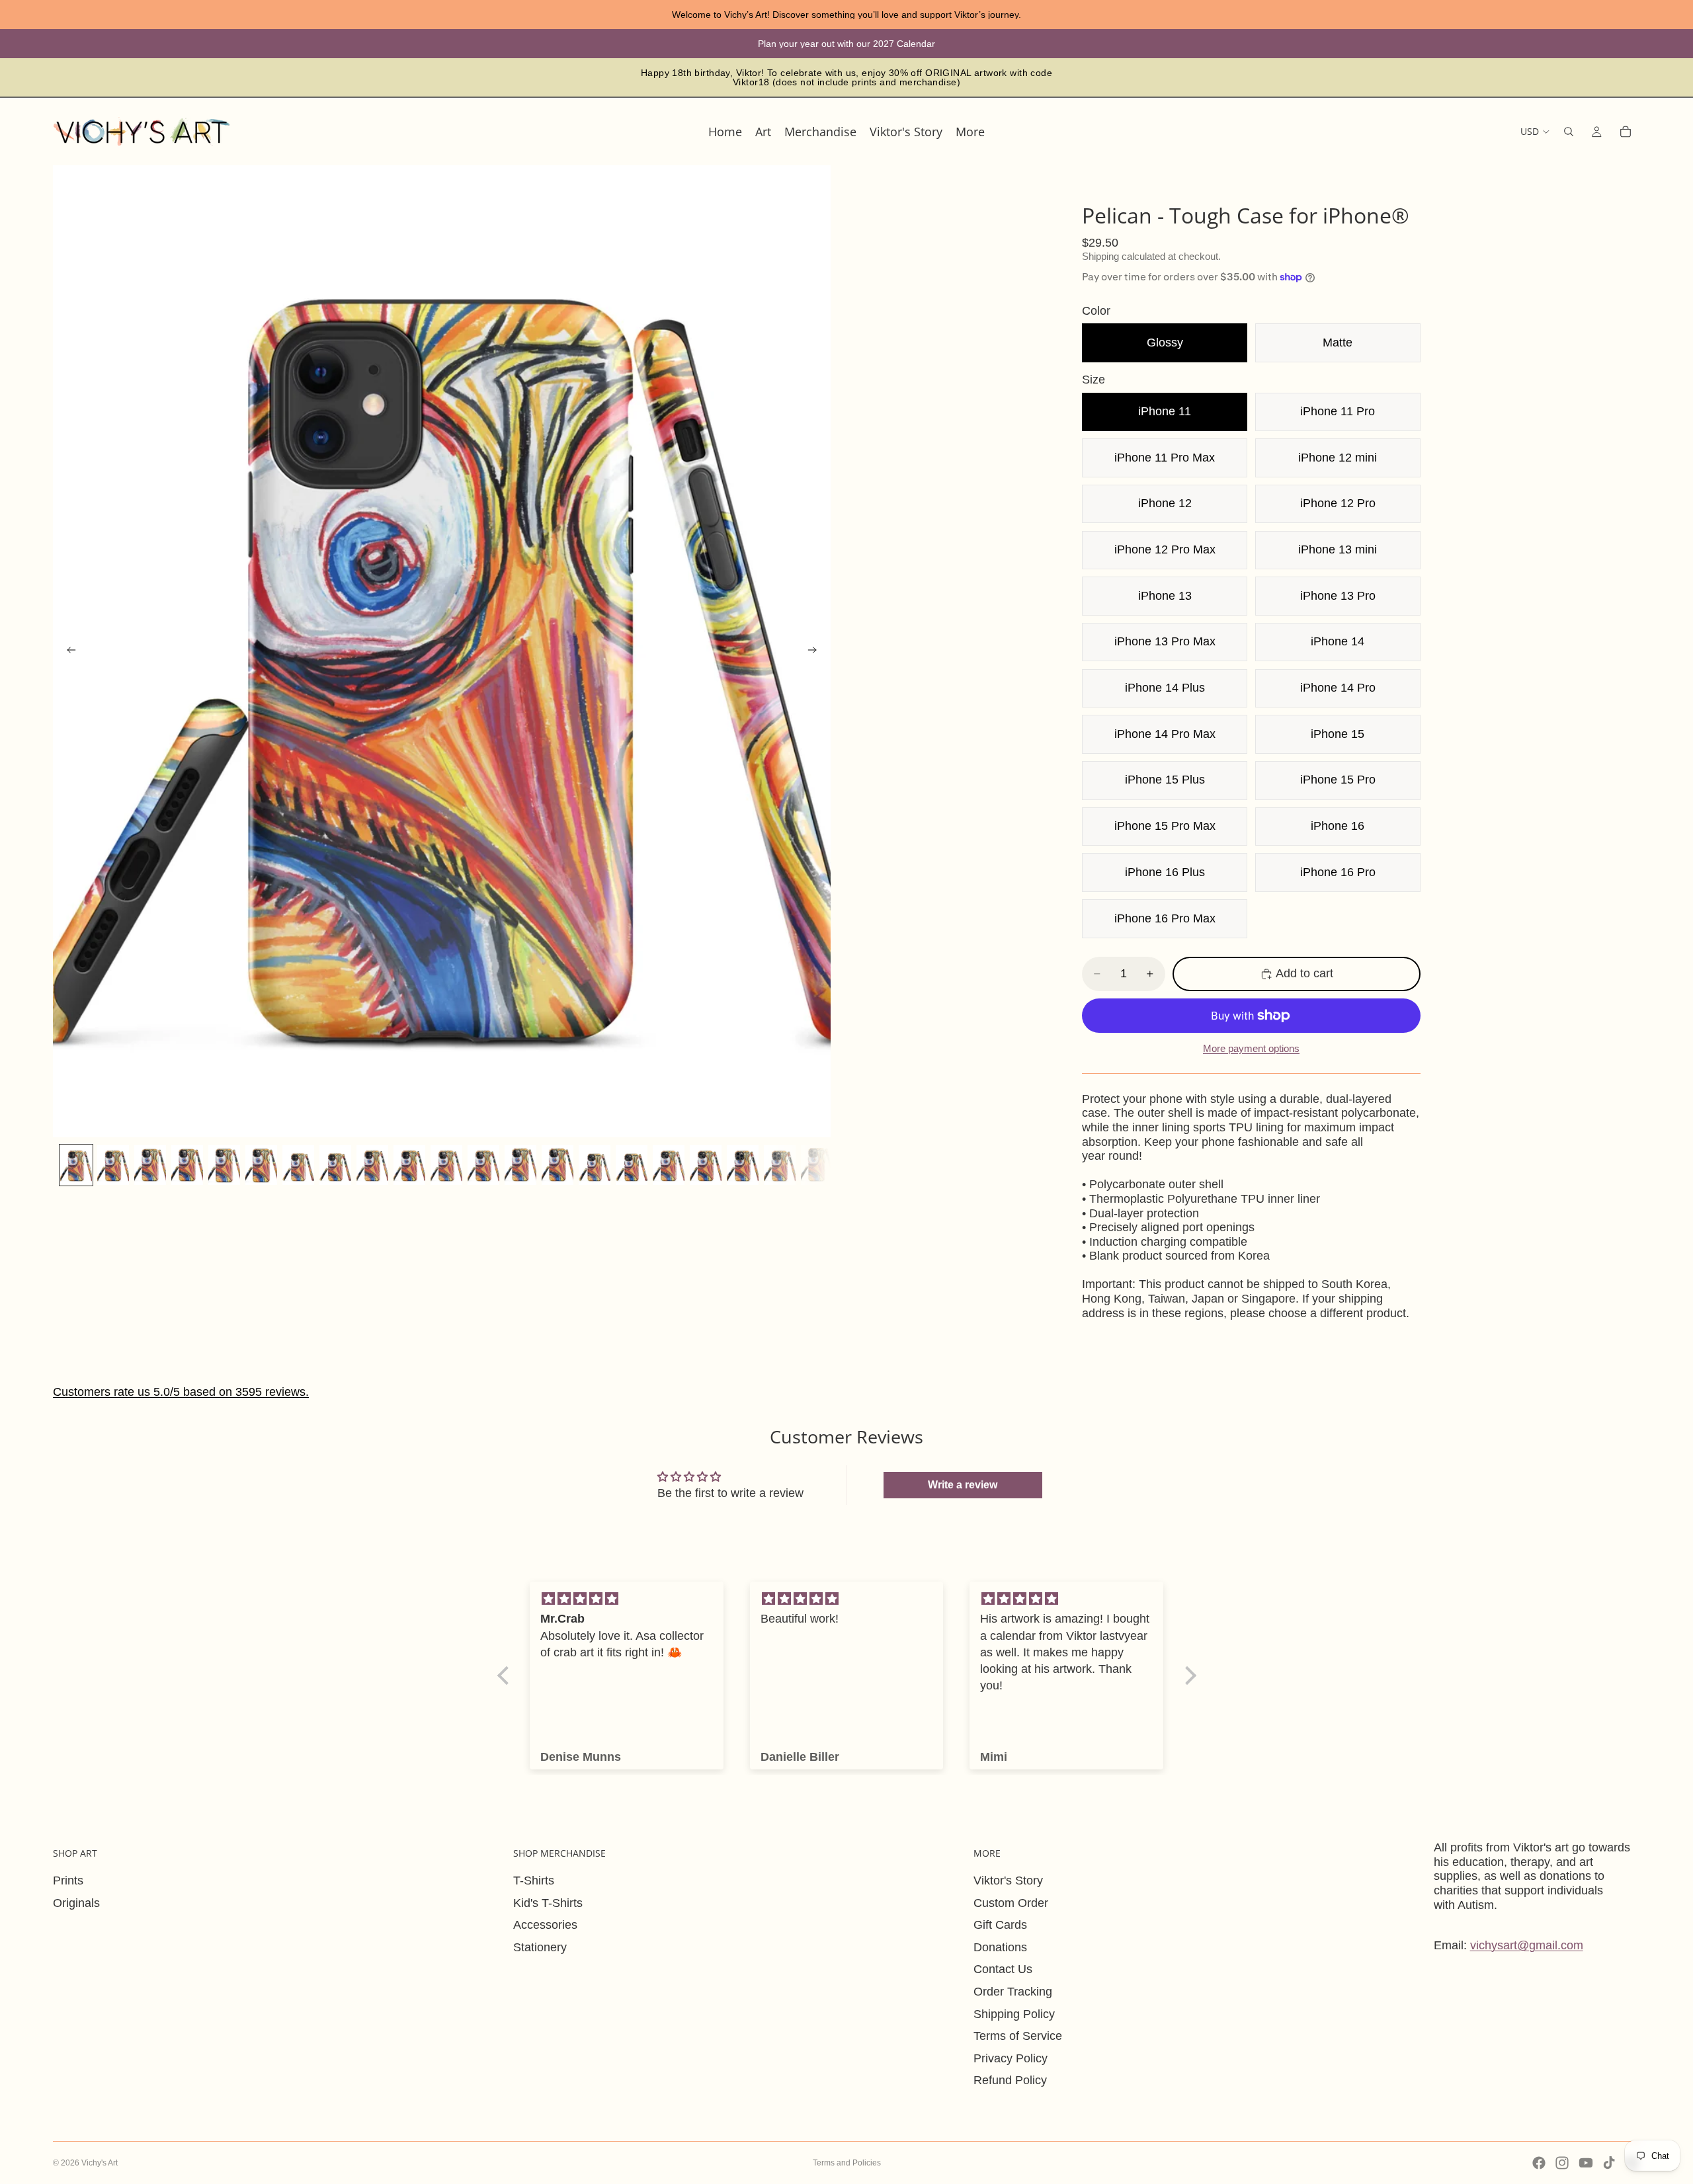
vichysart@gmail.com (1527, 1945)
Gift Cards (1000, 1925)
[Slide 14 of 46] (557, 1165)
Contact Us (1003, 1969)
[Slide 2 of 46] (113, 1165)
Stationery (540, 1947)
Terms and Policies (847, 2163)
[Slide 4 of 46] (187, 1165)
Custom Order (1011, 1903)
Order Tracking (1013, 1992)
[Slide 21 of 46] (817, 1165)
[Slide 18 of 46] (706, 1165)
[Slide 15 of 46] (595, 1165)
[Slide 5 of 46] (224, 1165)
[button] (506, 1676)
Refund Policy (1010, 2080)
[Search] (1569, 132)
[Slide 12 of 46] (483, 1165)
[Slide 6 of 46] (261, 1165)
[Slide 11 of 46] (446, 1165)
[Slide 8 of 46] (335, 1165)
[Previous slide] (67, 651)
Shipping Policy (1014, 2014)
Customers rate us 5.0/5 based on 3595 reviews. (181, 1392)
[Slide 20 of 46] (780, 1165)
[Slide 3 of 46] (150, 1165)
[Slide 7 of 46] (298, 1165)
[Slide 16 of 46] (632, 1165)
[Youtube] (1586, 2163)
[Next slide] (816, 651)
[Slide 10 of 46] (409, 1165)
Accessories (545, 1925)
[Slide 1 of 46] (76, 1165)
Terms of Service (1018, 2036)
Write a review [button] (963, 1485)
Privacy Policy (1011, 2058)
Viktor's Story (1008, 1881)
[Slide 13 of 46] (520, 1165)
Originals (76, 1903)
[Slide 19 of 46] (743, 1165)
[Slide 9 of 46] (372, 1165)
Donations (1000, 1947)
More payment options (1251, 1048)
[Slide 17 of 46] (669, 1165)
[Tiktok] (1609, 2163)
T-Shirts (534, 1881)
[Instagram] (1562, 2163)
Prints (68, 1881)
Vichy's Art (100, 2163)
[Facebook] (1539, 2163)
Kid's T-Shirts (548, 1903)
